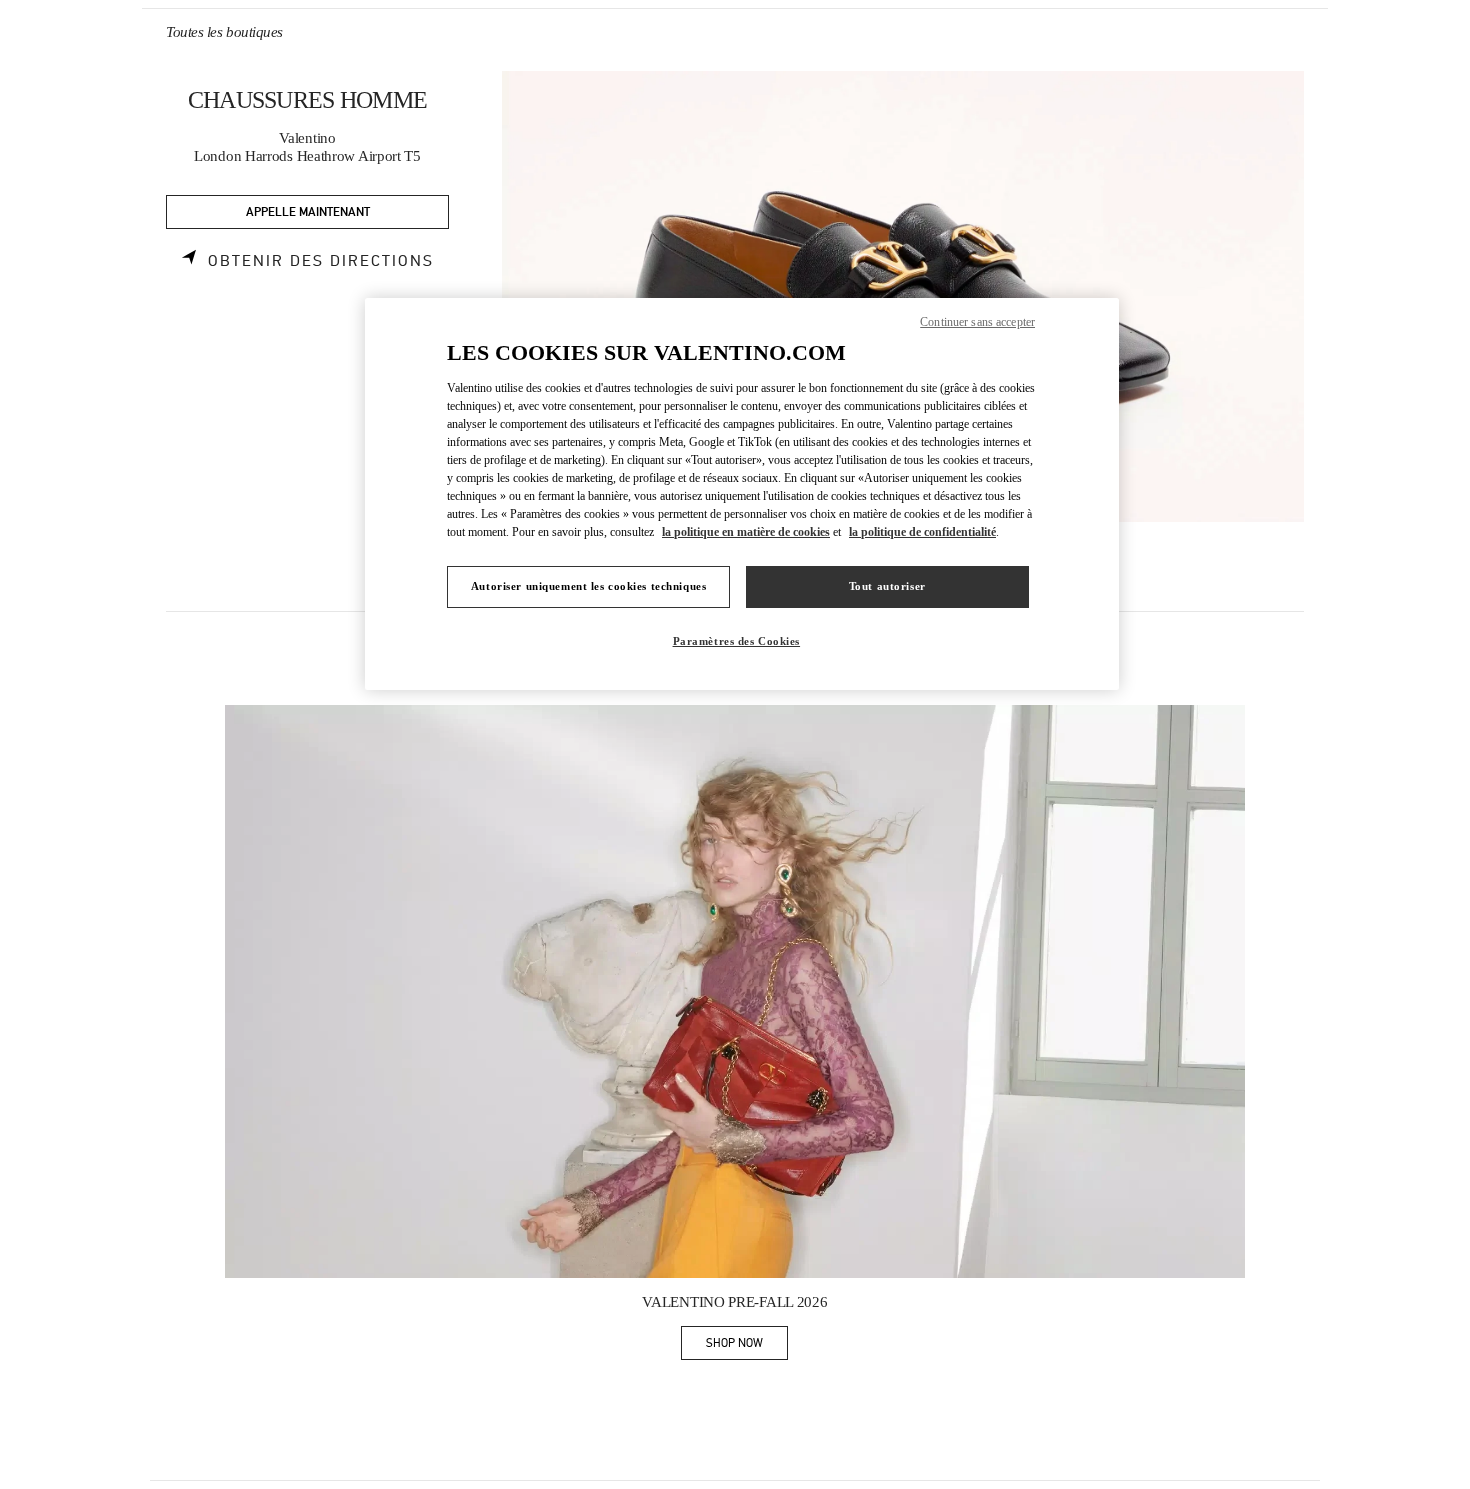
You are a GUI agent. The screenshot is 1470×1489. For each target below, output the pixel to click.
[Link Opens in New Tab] (735, 992)
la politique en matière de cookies (746, 532)
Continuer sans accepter (977, 322)
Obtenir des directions (321, 261)
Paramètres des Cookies (737, 641)
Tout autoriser (887, 586)
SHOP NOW (747, 1346)
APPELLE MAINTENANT (308, 212)
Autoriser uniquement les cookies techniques (588, 586)
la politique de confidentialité (922, 532)
